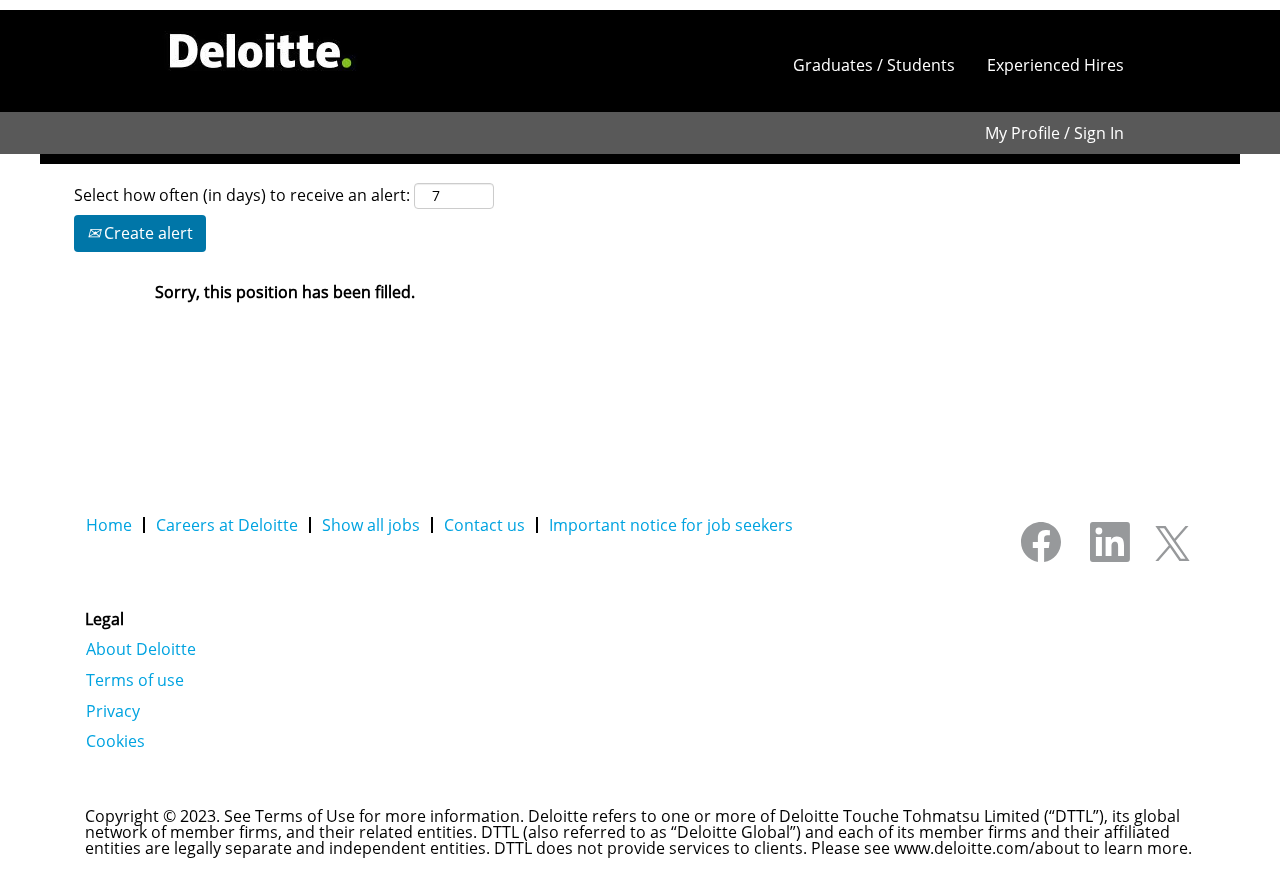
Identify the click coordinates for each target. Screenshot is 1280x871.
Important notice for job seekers (671, 525)
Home (109, 525)
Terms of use (135, 680)
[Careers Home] (261, 51)
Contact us (484, 525)
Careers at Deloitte (227, 525)
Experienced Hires (1055, 65)
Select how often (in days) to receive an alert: (242, 195)
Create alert (146, 233)
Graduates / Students (874, 65)
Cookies (115, 741)
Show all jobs (371, 525)
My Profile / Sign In (1054, 133)
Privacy (113, 711)
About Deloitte (141, 649)
